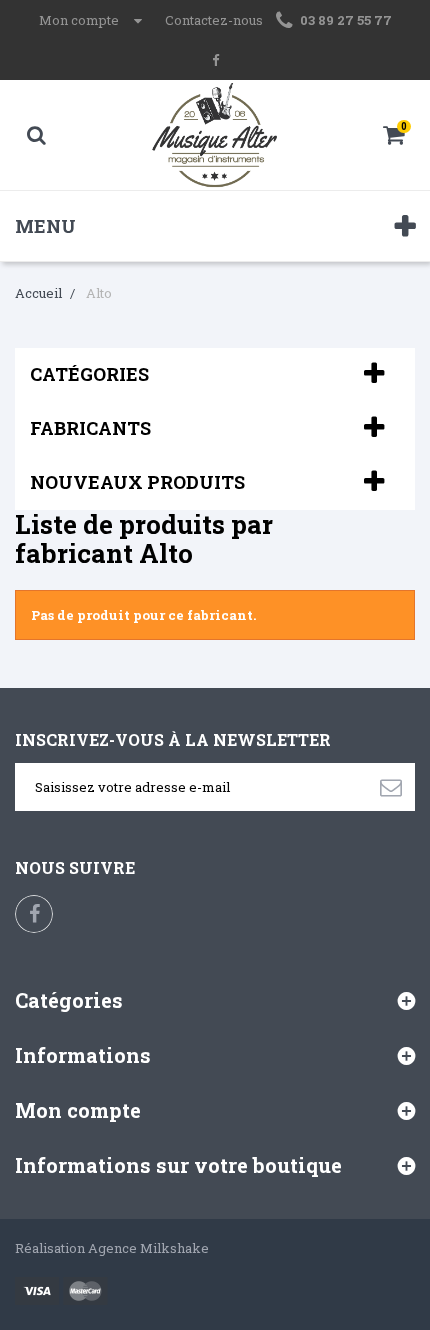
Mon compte (78, 1110)
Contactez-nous (214, 20)
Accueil (38, 293)
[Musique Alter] (215, 135)
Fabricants (90, 428)
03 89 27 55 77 (346, 20)
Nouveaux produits (137, 482)
